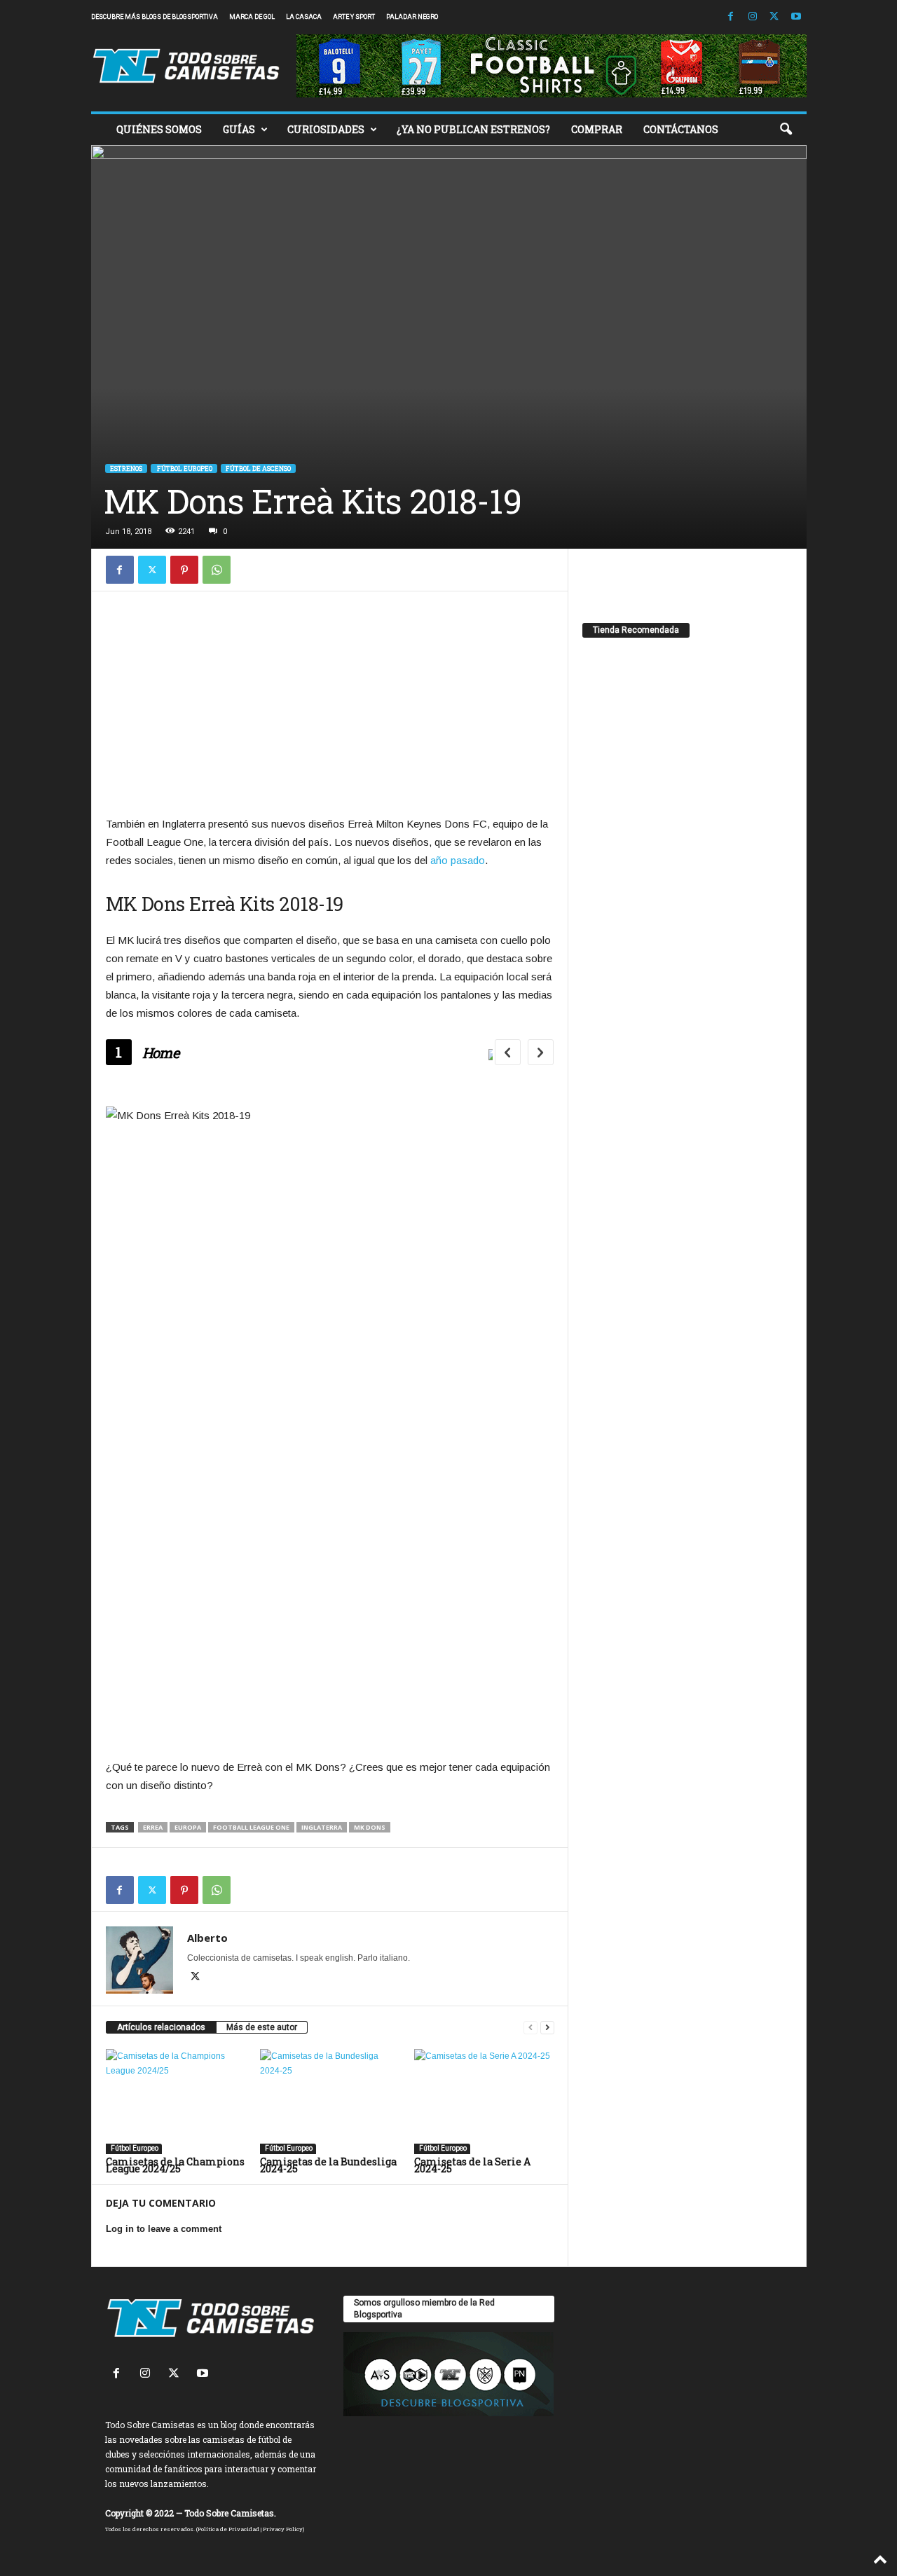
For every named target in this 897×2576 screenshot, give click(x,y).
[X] (774, 17)
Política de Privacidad (228, 2529)
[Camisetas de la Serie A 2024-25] (484, 2102)
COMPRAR (597, 129)
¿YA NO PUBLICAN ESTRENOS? (473, 129)
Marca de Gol (252, 17)
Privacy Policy (283, 2529)
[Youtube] (796, 17)
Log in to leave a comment (164, 2229)
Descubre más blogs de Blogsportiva (155, 17)
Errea (153, 1827)
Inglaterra (322, 1827)
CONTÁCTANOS (681, 129)
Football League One (251, 1827)
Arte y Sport (354, 17)
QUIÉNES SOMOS (159, 129)
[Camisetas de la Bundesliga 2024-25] (330, 2102)
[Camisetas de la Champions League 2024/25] (176, 2102)
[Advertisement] (330, 706)
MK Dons (370, 1827)
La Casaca (304, 17)
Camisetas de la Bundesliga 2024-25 (328, 2165)
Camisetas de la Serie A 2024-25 (472, 2165)
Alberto (207, 1938)
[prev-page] (530, 2028)
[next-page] (547, 2028)
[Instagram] (753, 17)
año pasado (458, 860)
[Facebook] (731, 17)
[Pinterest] (184, 570)
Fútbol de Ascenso (258, 468)
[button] (786, 130)
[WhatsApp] (217, 570)
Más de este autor (262, 2027)
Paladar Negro (412, 17)
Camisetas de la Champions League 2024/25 (175, 2165)
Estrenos (126, 468)
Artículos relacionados (161, 2027)
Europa (188, 1827)
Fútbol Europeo (184, 468)
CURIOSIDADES (326, 129)
